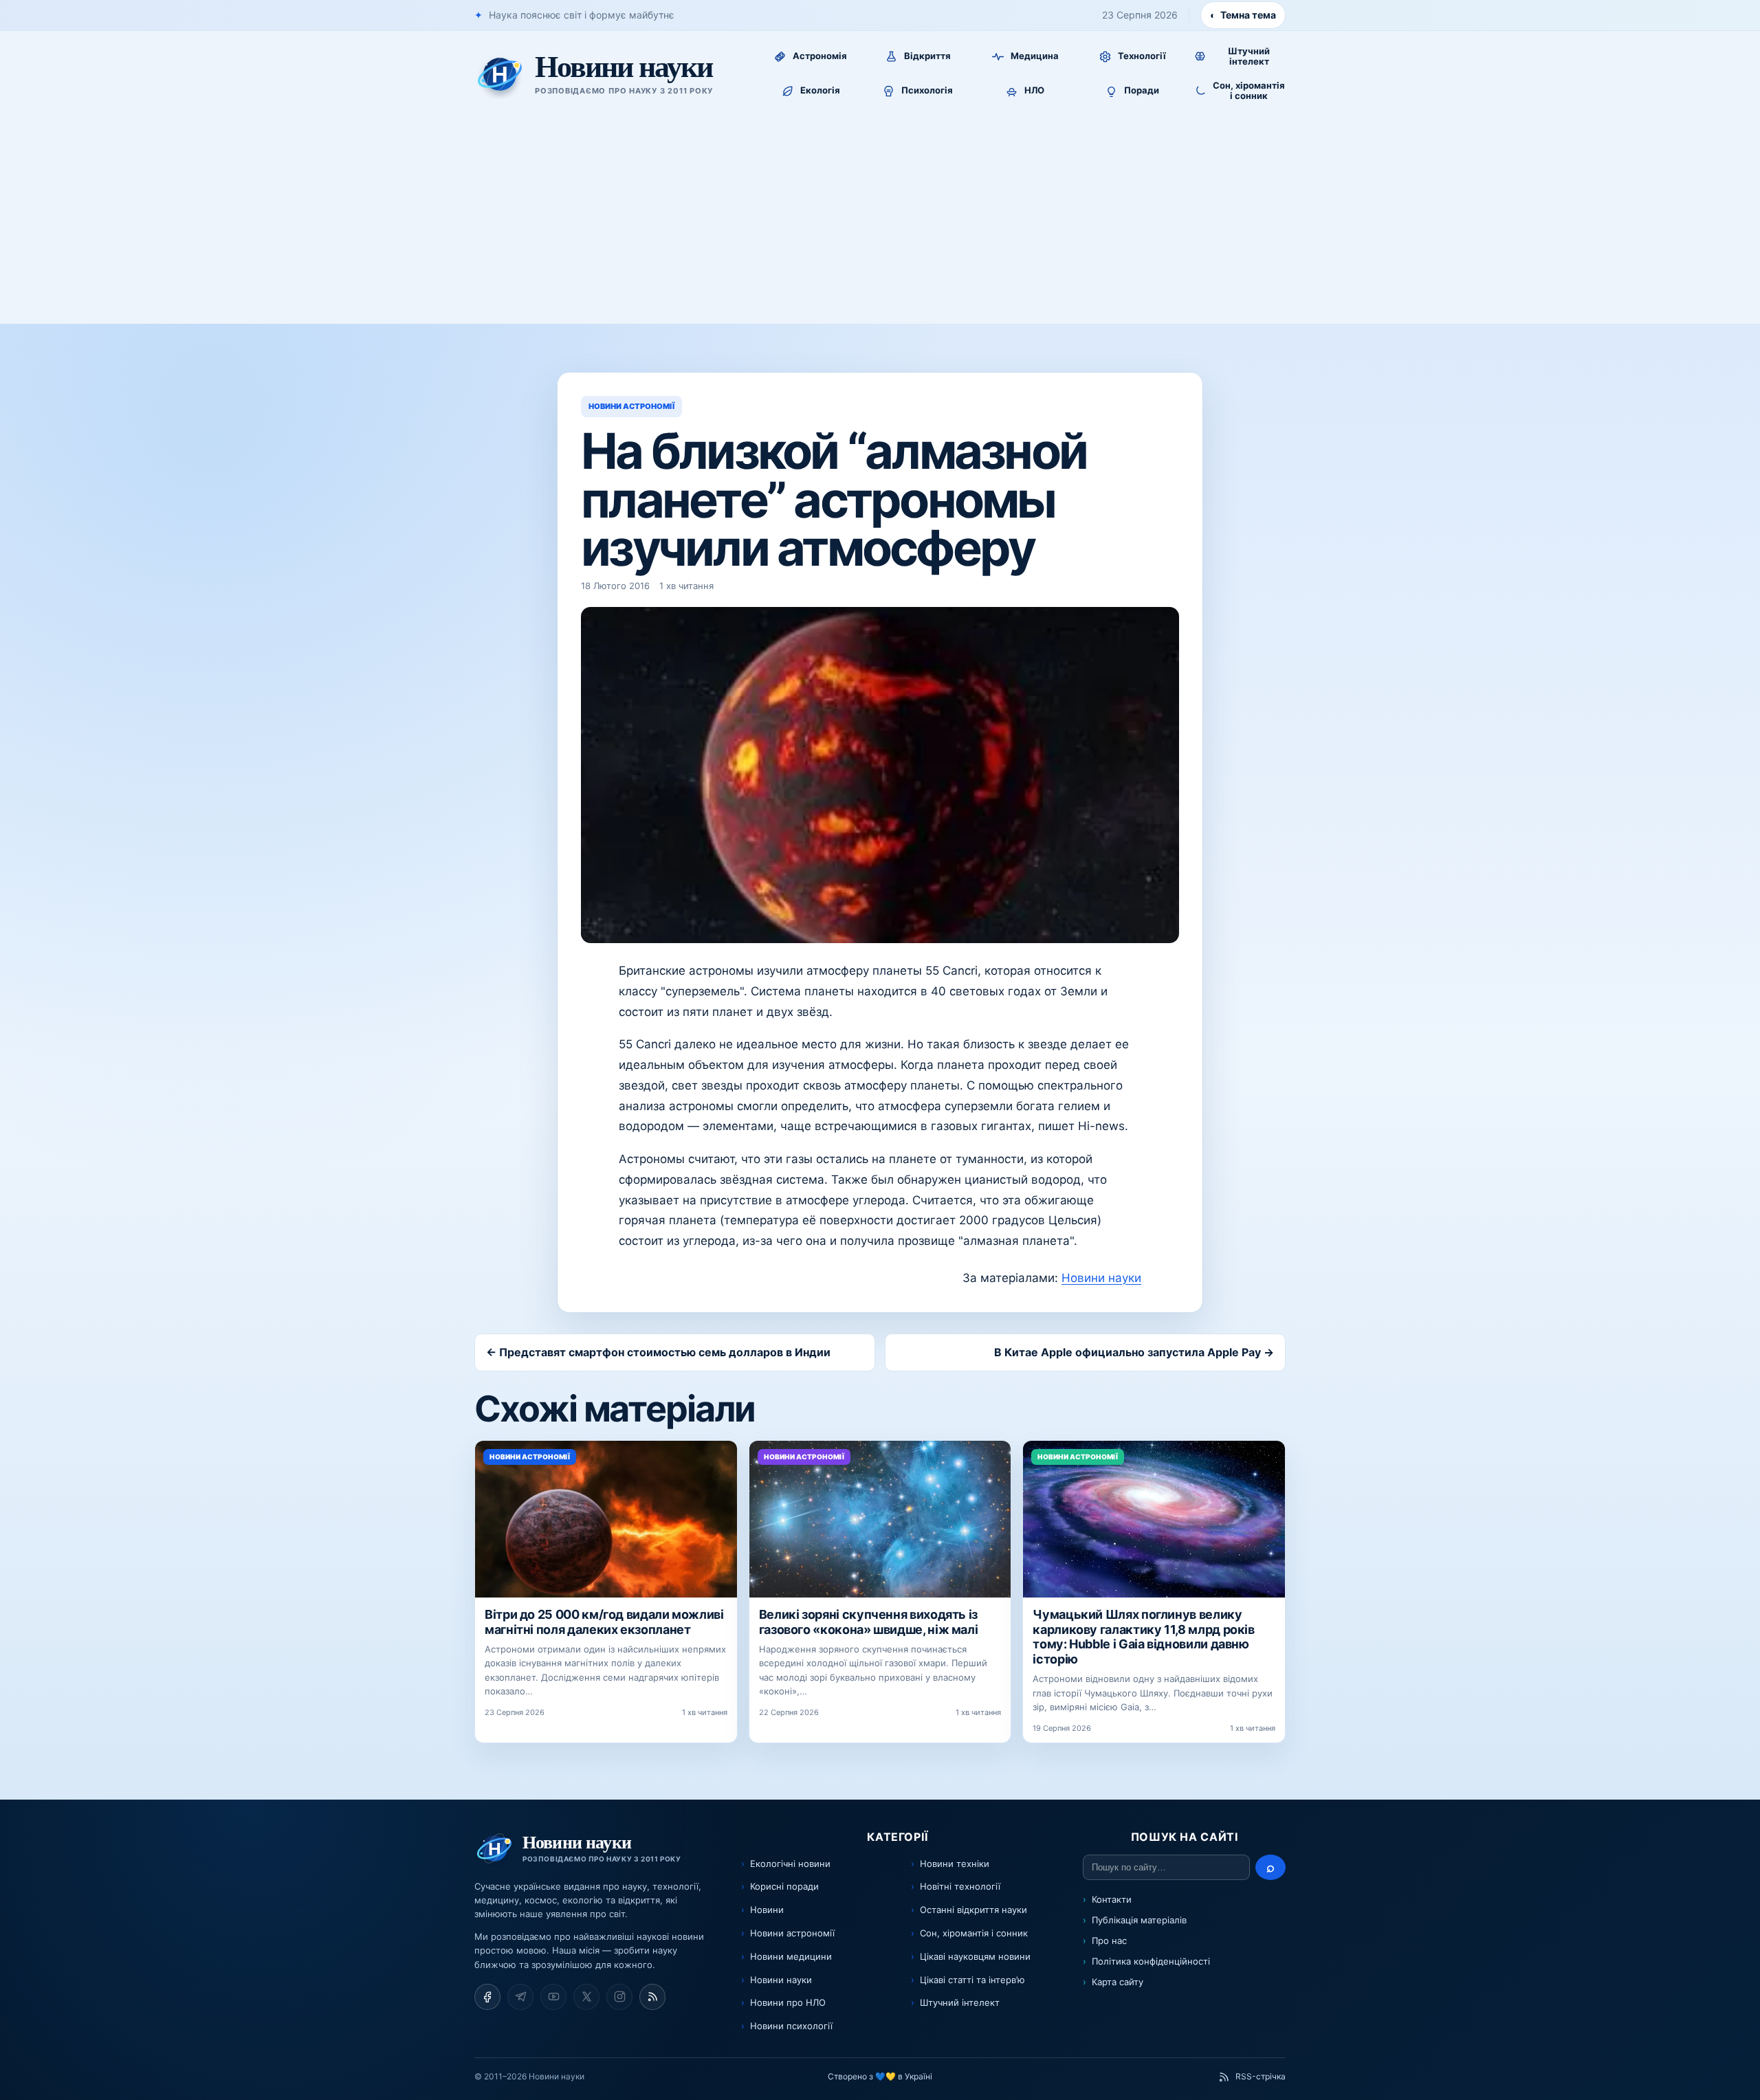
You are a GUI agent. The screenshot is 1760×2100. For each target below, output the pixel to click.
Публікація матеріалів (1139, 1920)
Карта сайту (1118, 1982)
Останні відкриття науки (973, 1910)
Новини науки (1101, 1278)
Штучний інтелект (960, 2002)
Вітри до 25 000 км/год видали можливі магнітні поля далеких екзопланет (604, 1622)
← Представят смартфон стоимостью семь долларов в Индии (658, 1352)
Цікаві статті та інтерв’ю (972, 1980)
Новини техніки (955, 1864)
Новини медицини (791, 1956)
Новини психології (791, 2026)
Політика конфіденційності (1151, 1961)
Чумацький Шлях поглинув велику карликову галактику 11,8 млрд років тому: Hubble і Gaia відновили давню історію (1143, 1637)
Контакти (1112, 1899)
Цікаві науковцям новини (975, 1956)
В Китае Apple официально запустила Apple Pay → (1134, 1352)
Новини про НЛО (788, 2002)
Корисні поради (784, 1886)
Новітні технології (960, 1886)
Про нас (1109, 1941)
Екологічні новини (790, 1864)
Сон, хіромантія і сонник (974, 1933)
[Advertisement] (880, 221)
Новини (767, 1910)
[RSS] (652, 1997)
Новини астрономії (792, 1933)
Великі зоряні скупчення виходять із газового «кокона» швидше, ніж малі (869, 1622)
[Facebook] (487, 1997)
